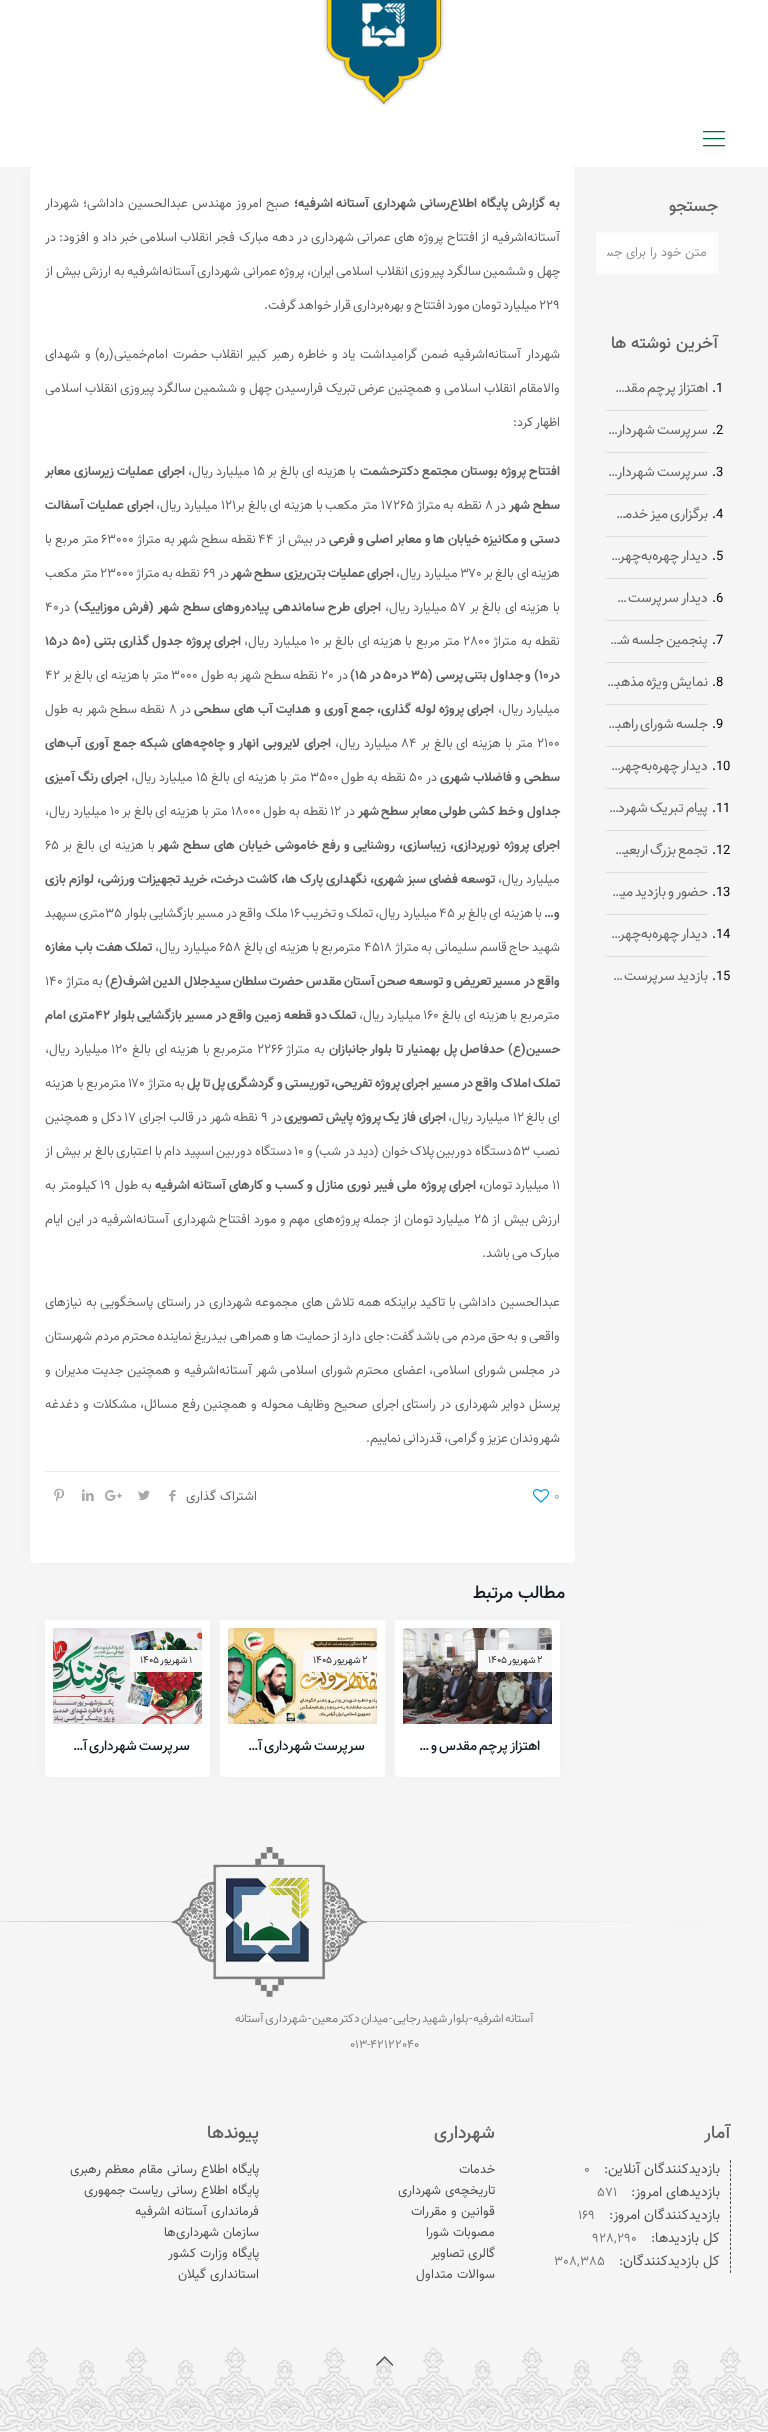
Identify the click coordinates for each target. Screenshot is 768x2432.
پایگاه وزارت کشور (213, 2254)
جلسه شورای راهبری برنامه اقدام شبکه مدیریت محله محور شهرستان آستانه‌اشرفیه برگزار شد (657, 725)
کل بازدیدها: (683, 2239)
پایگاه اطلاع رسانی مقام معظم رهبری (164, 2170)
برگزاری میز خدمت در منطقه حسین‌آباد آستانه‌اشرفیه (657, 515)
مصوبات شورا (460, 2233)
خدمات (477, 2170)
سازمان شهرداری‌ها (211, 2233)
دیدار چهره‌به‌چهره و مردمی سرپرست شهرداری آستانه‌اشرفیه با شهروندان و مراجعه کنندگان (657, 557)
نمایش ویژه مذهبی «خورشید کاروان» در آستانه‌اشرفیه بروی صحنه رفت (657, 683)
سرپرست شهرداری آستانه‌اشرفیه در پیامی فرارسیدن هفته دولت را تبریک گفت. (302, 1747)
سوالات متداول (455, 2275)
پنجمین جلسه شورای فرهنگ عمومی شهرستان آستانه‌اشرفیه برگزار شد (657, 641)
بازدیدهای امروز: (673, 2193)
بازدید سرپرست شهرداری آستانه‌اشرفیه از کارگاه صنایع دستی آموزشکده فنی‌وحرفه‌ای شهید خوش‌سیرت (657, 977)
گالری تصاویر (463, 2254)
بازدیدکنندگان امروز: (662, 2216)
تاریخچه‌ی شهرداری (446, 2191)
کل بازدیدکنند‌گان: (667, 2262)
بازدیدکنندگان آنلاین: (660, 2170)
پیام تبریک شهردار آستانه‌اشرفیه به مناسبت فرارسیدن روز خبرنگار (657, 809)
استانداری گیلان (218, 2275)
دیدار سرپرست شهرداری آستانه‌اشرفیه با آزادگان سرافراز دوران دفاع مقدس (657, 599)
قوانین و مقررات (453, 2212)
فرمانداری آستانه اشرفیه (197, 2212)
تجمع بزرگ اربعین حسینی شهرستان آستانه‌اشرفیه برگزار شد (657, 851)
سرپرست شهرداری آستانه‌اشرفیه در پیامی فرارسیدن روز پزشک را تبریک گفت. (127, 1747)
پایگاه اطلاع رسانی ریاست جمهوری (171, 2191)
